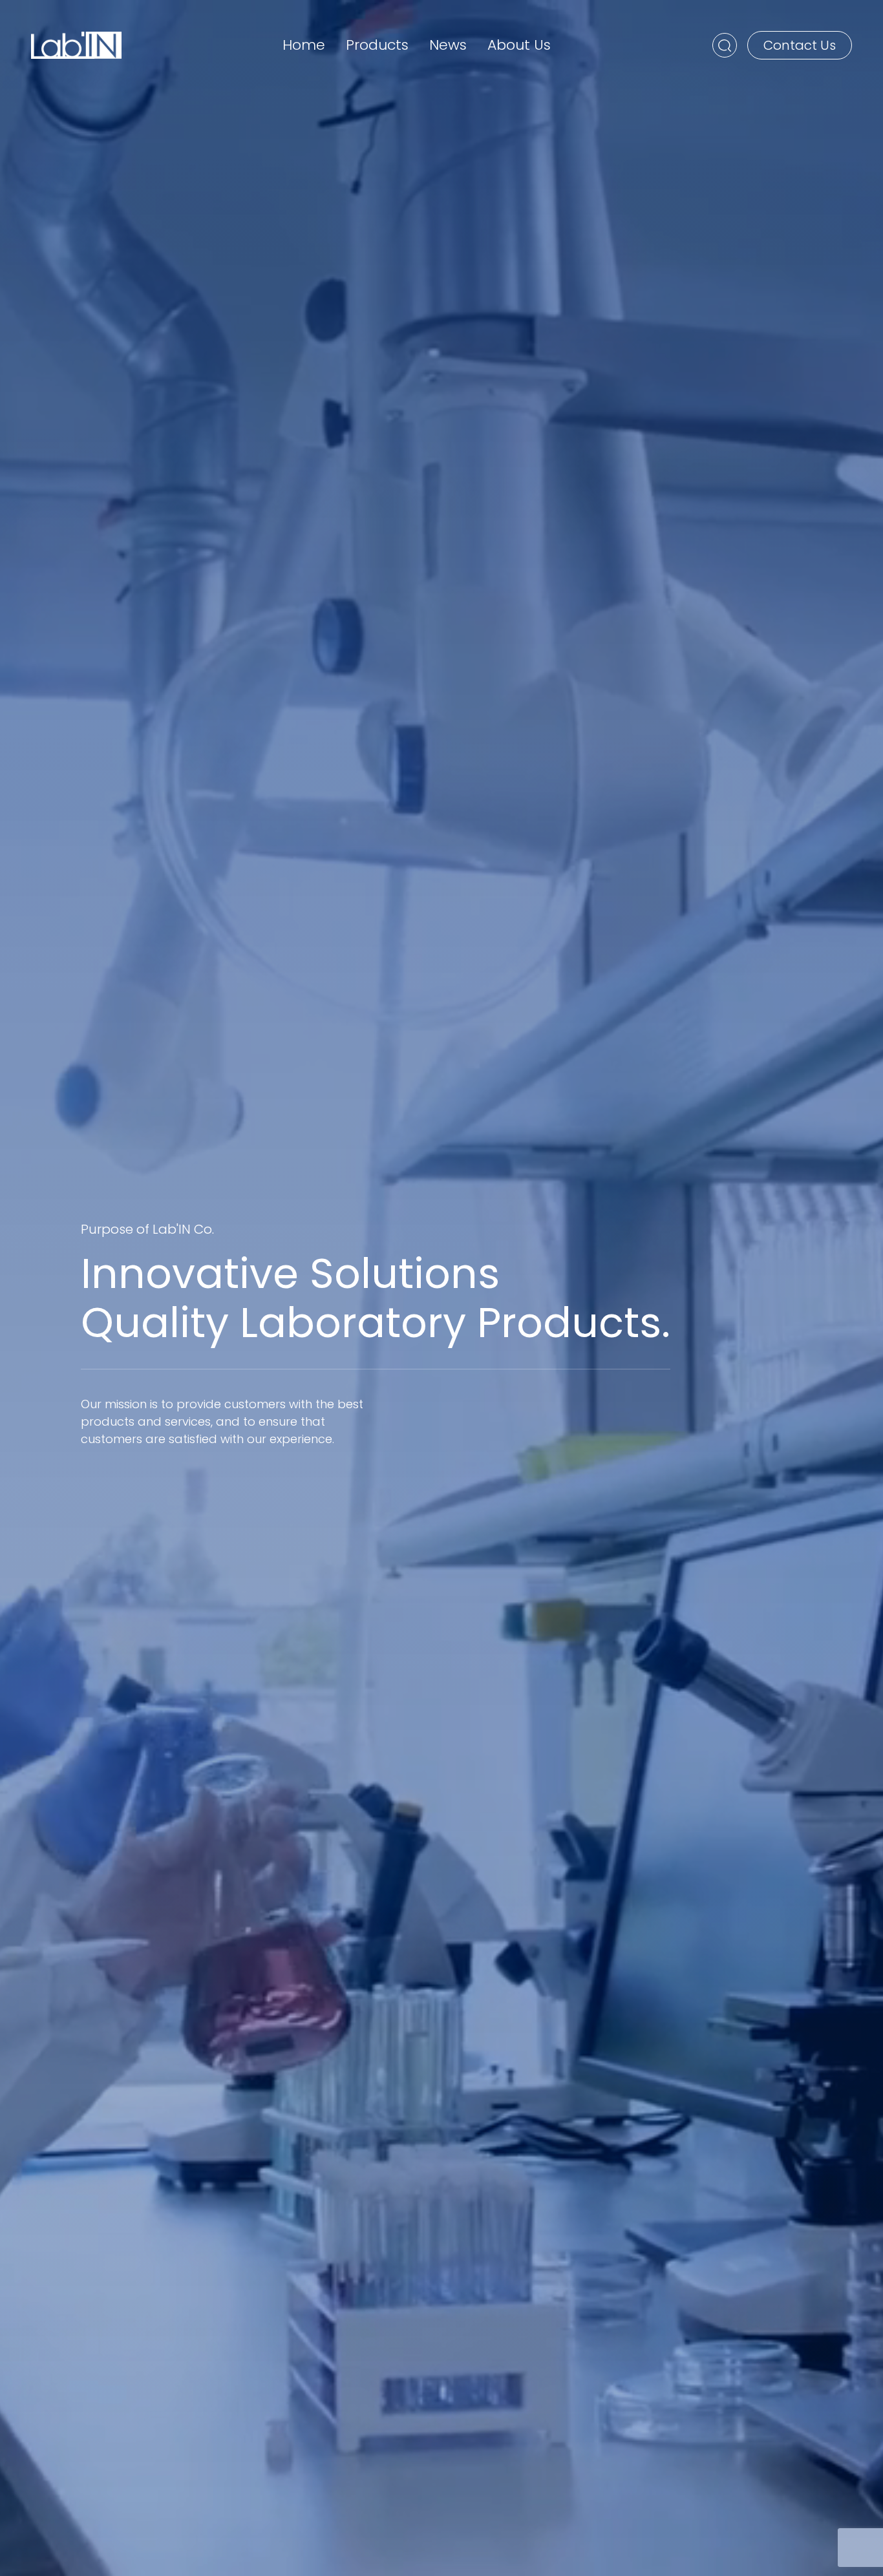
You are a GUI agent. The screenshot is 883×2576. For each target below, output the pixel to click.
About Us (519, 45)
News (448, 45)
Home (304, 45)
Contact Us (800, 45)
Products (377, 45)
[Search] (725, 45)
